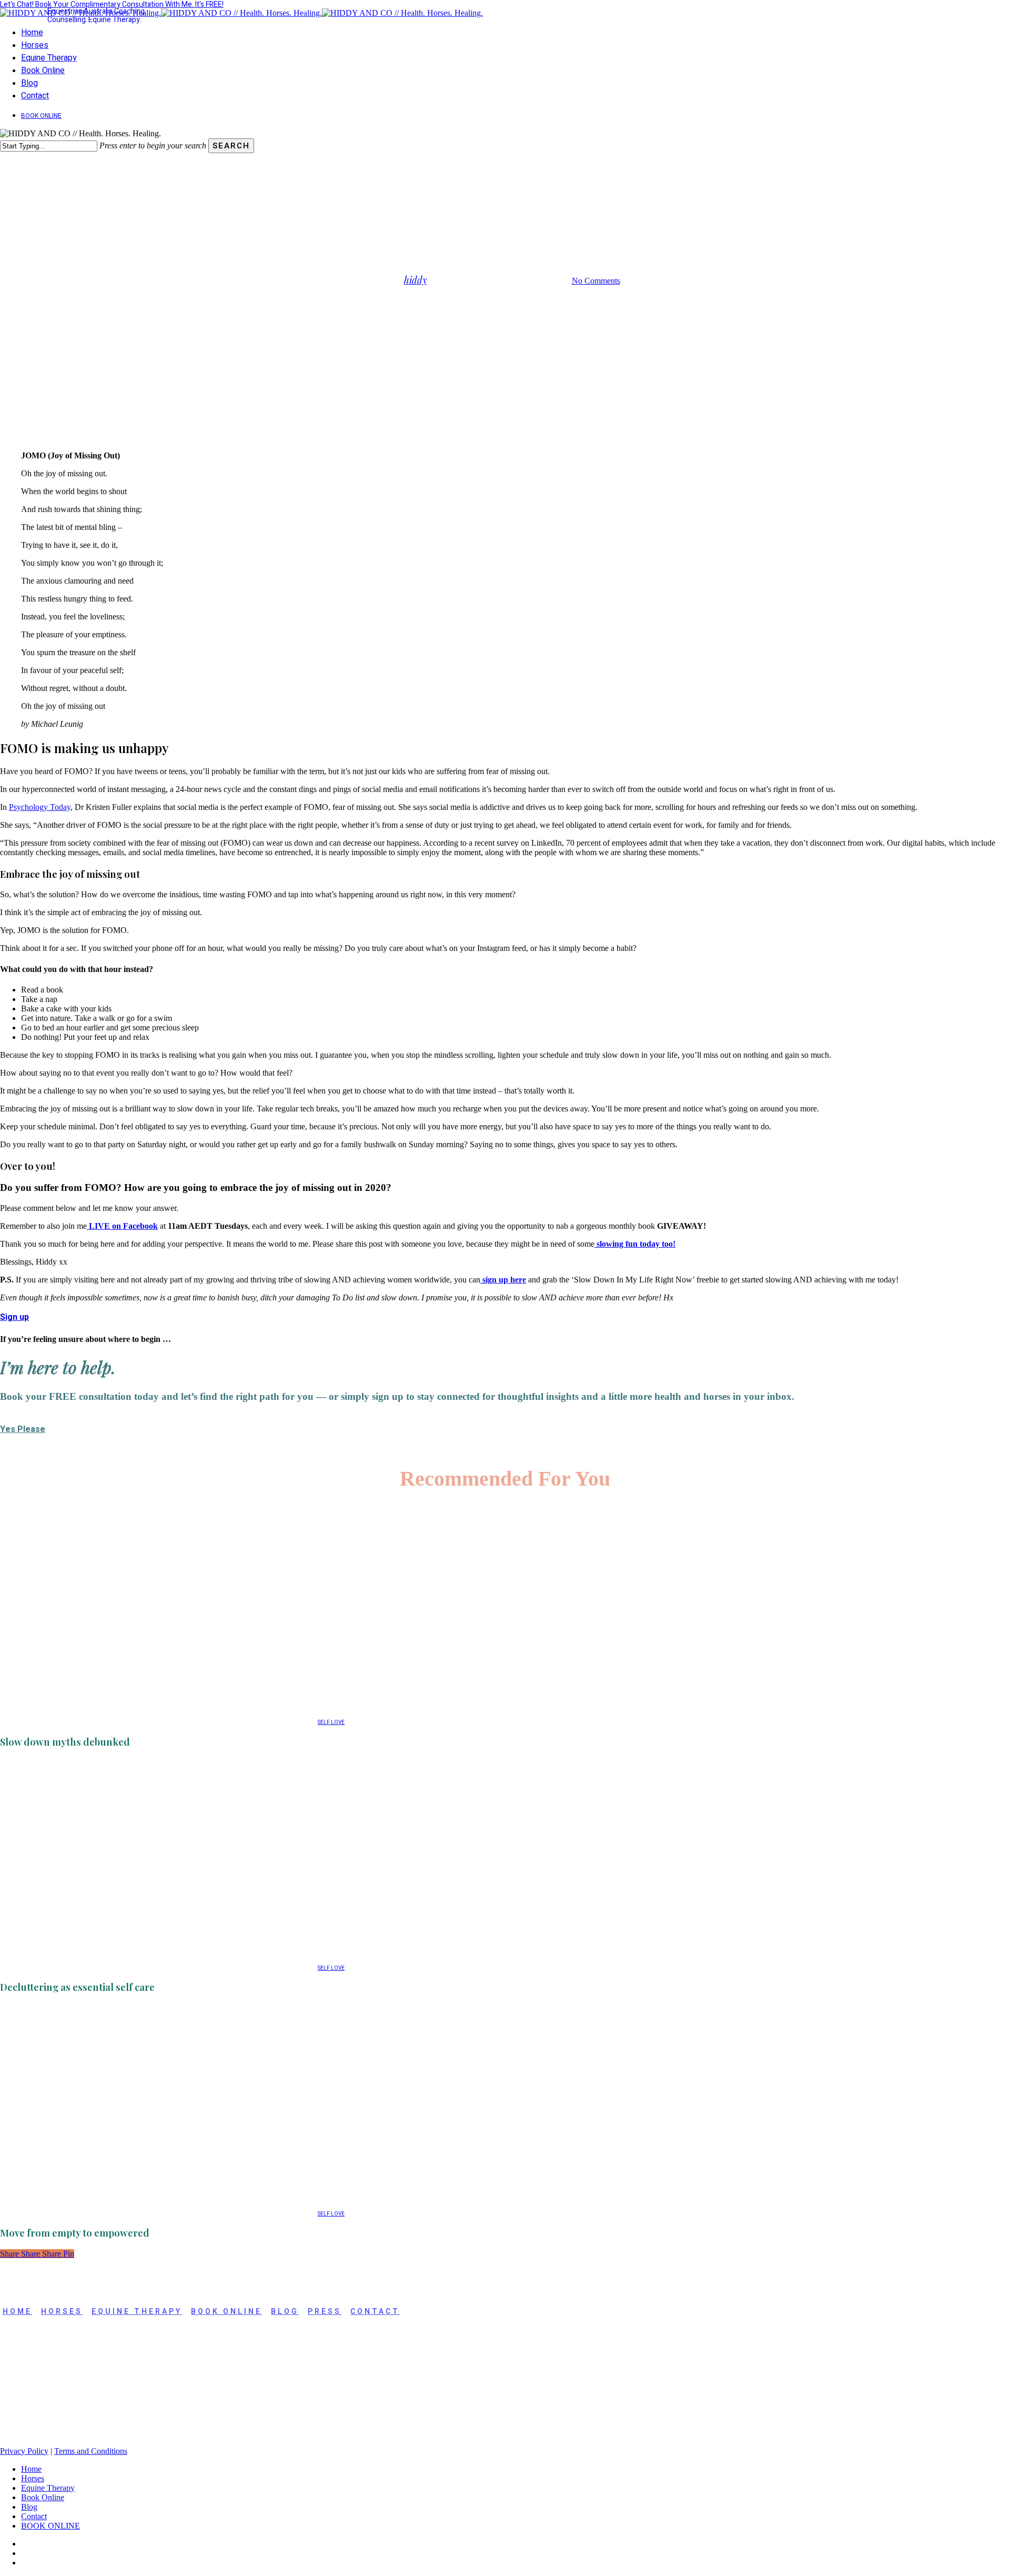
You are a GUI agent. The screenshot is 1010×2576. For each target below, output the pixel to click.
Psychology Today (40, 807)
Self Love (530, 227)
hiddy (416, 280)
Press (325, 2312)
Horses (33, 2478)
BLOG (285, 2312)
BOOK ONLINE (226, 2312)
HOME (17, 2312)
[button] (14, 1317)
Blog (29, 2507)
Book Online (43, 2497)
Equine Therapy (48, 2488)
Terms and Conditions (91, 2451)
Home (31, 2469)
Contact (375, 2312)
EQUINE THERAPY (137, 2312)
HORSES (62, 2312)
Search (231, 146)
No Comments (596, 281)
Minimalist (482, 227)
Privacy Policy (24, 2451)
